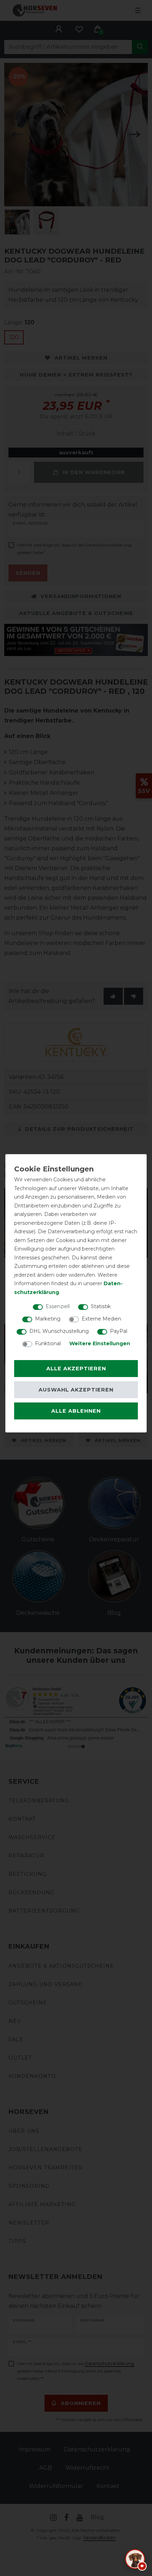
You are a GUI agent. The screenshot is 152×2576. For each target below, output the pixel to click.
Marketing (48, 1319)
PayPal (119, 1331)
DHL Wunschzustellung (59, 1331)
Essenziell (58, 1306)
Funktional (48, 1343)
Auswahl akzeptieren (76, 1390)
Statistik (101, 1306)
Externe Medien (101, 1319)
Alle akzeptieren (76, 1369)
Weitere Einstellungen (100, 1343)
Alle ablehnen (76, 1411)
